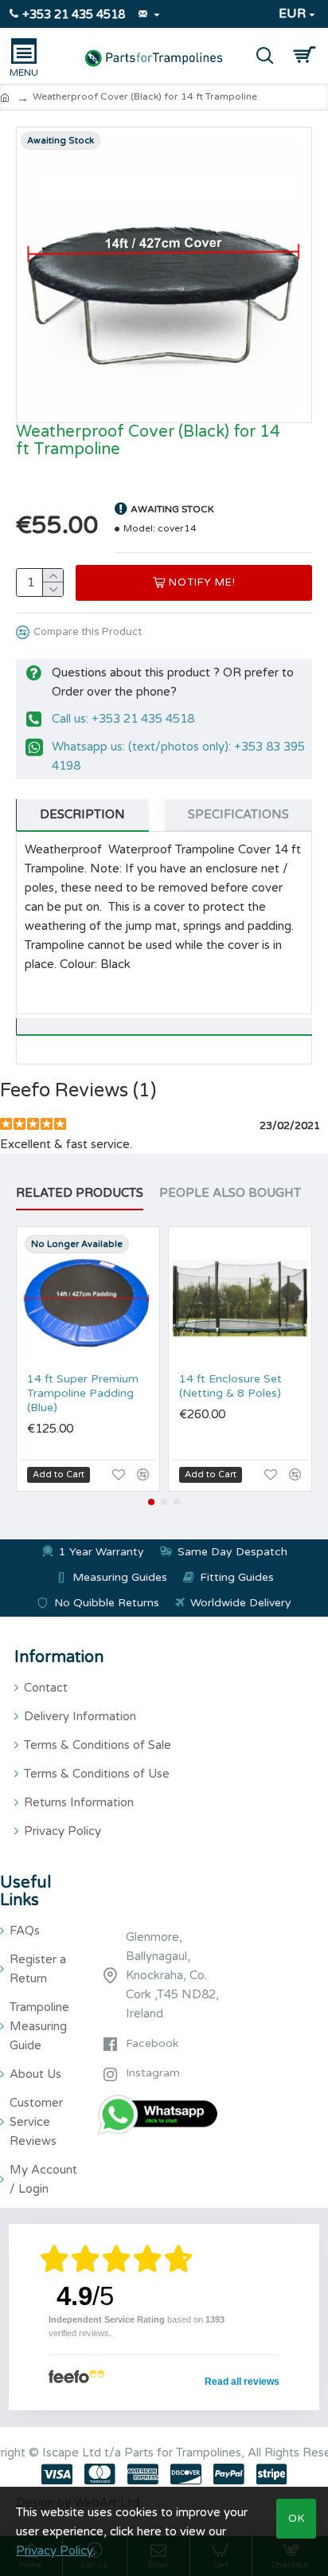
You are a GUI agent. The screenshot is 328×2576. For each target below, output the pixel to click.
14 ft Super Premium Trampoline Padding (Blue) (83, 1393)
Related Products (80, 1193)
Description (82, 814)
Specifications (238, 814)
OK (297, 2519)
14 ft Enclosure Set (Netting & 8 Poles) (230, 1386)
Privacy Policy (55, 2551)
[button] (151, 1502)
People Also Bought (230, 1193)
